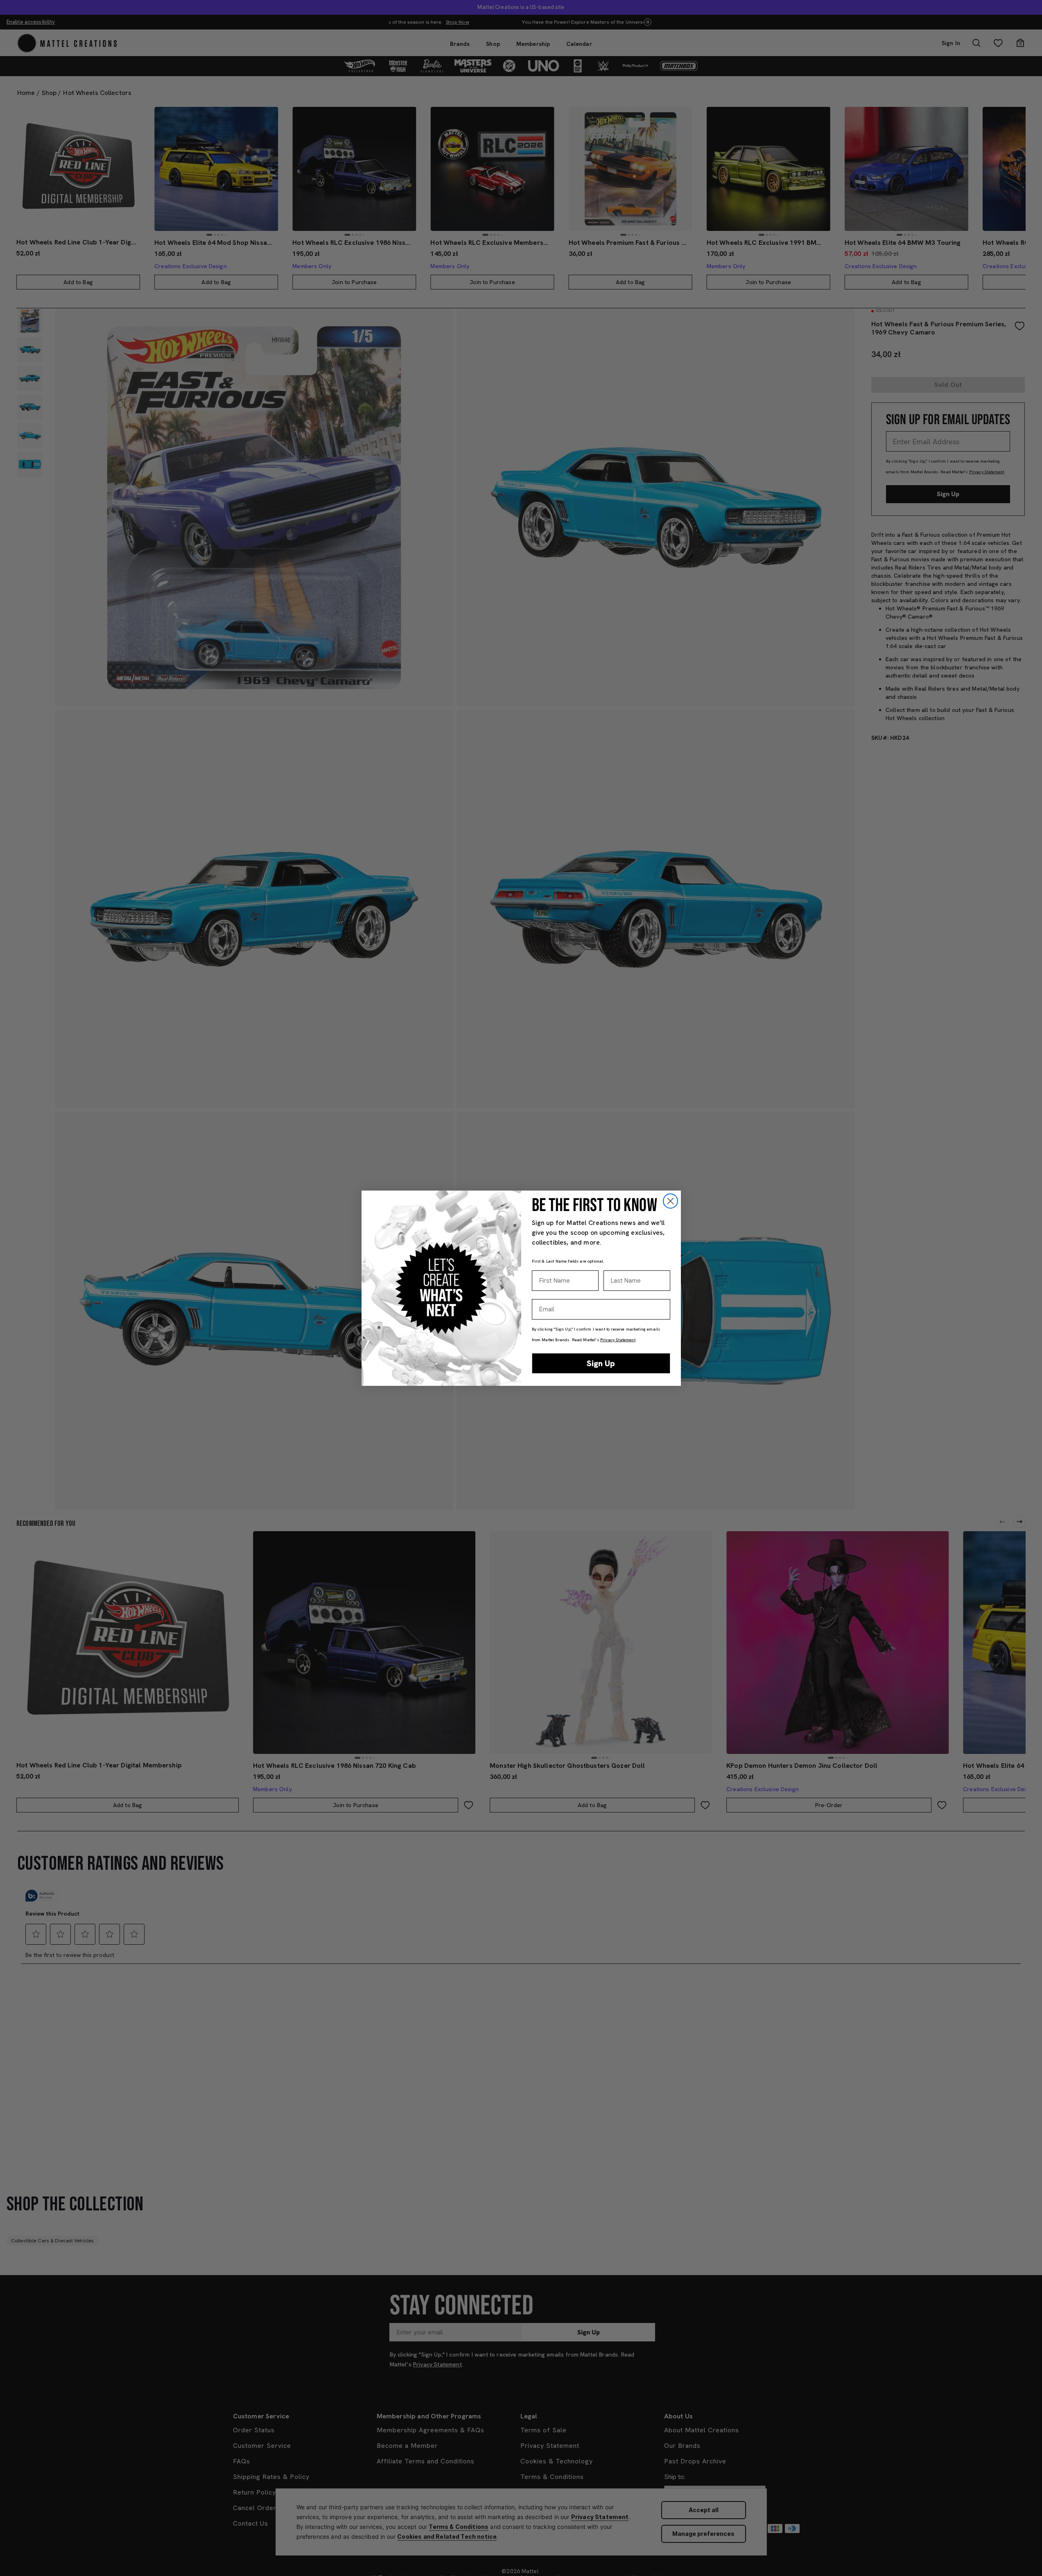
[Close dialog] (670, 1201)
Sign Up (601, 1363)
